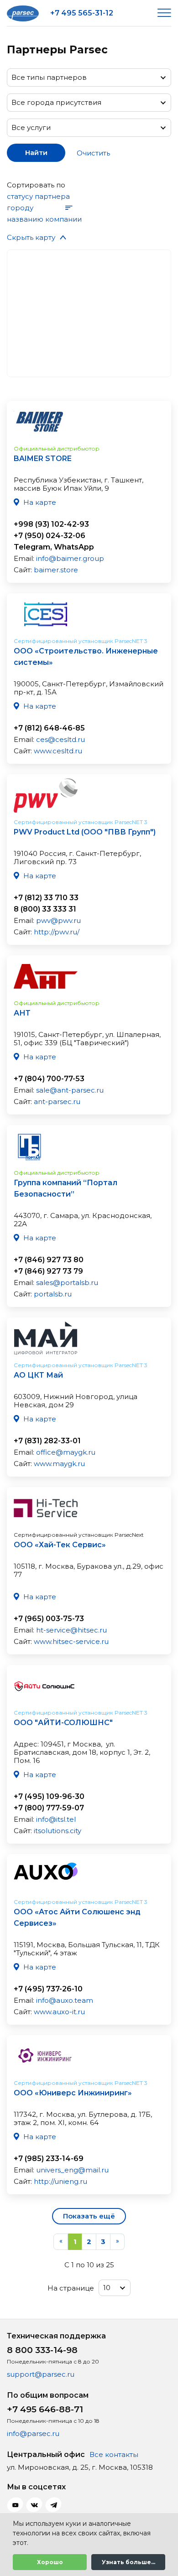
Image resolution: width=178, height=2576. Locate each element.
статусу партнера (38, 196)
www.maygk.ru (59, 1464)
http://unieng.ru (60, 2181)
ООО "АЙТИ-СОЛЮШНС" (63, 1723)
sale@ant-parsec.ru (70, 1090)
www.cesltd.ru (58, 751)
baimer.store (56, 570)
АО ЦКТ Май (38, 1375)
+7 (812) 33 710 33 (46, 898)
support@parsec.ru (41, 2374)
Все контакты (114, 2454)
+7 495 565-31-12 (82, 13)
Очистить (93, 153)
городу (20, 208)
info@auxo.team (65, 2000)
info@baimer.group (70, 558)
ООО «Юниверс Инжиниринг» (73, 2093)
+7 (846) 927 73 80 (49, 1260)
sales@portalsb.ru (67, 1283)
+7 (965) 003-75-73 (49, 1619)
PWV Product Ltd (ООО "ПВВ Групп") (85, 832)
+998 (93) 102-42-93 (51, 524)
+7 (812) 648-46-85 (49, 728)
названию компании (44, 219)
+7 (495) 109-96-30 (49, 1796)
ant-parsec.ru (57, 1101)
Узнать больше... (128, 2562)
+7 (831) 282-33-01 (47, 1441)
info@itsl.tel (56, 1819)
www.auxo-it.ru (59, 2012)
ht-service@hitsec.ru (71, 1630)
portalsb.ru (53, 1294)
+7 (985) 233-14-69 (49, 2159)
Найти (36, 153)
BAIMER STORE (43, 459)
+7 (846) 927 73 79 (48, 1271)
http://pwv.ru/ (57, 932)
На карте (40, 502)
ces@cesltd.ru (60, 739)
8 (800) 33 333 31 (45, 909)
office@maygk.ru (66, 1452)
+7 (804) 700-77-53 (49, 1079)
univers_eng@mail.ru (72, 2170)
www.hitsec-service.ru (71, 1641)
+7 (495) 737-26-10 (48, 1989)
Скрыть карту (31, 237)
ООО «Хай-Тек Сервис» (60, 1545)
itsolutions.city (58, 1831)
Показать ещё (89, 2216)
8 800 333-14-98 (42, 2350)
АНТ (22, 1013)
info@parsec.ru (33, 2433)
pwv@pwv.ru (58, 920)
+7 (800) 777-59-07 (49, 1808)
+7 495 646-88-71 (45, 2409)
